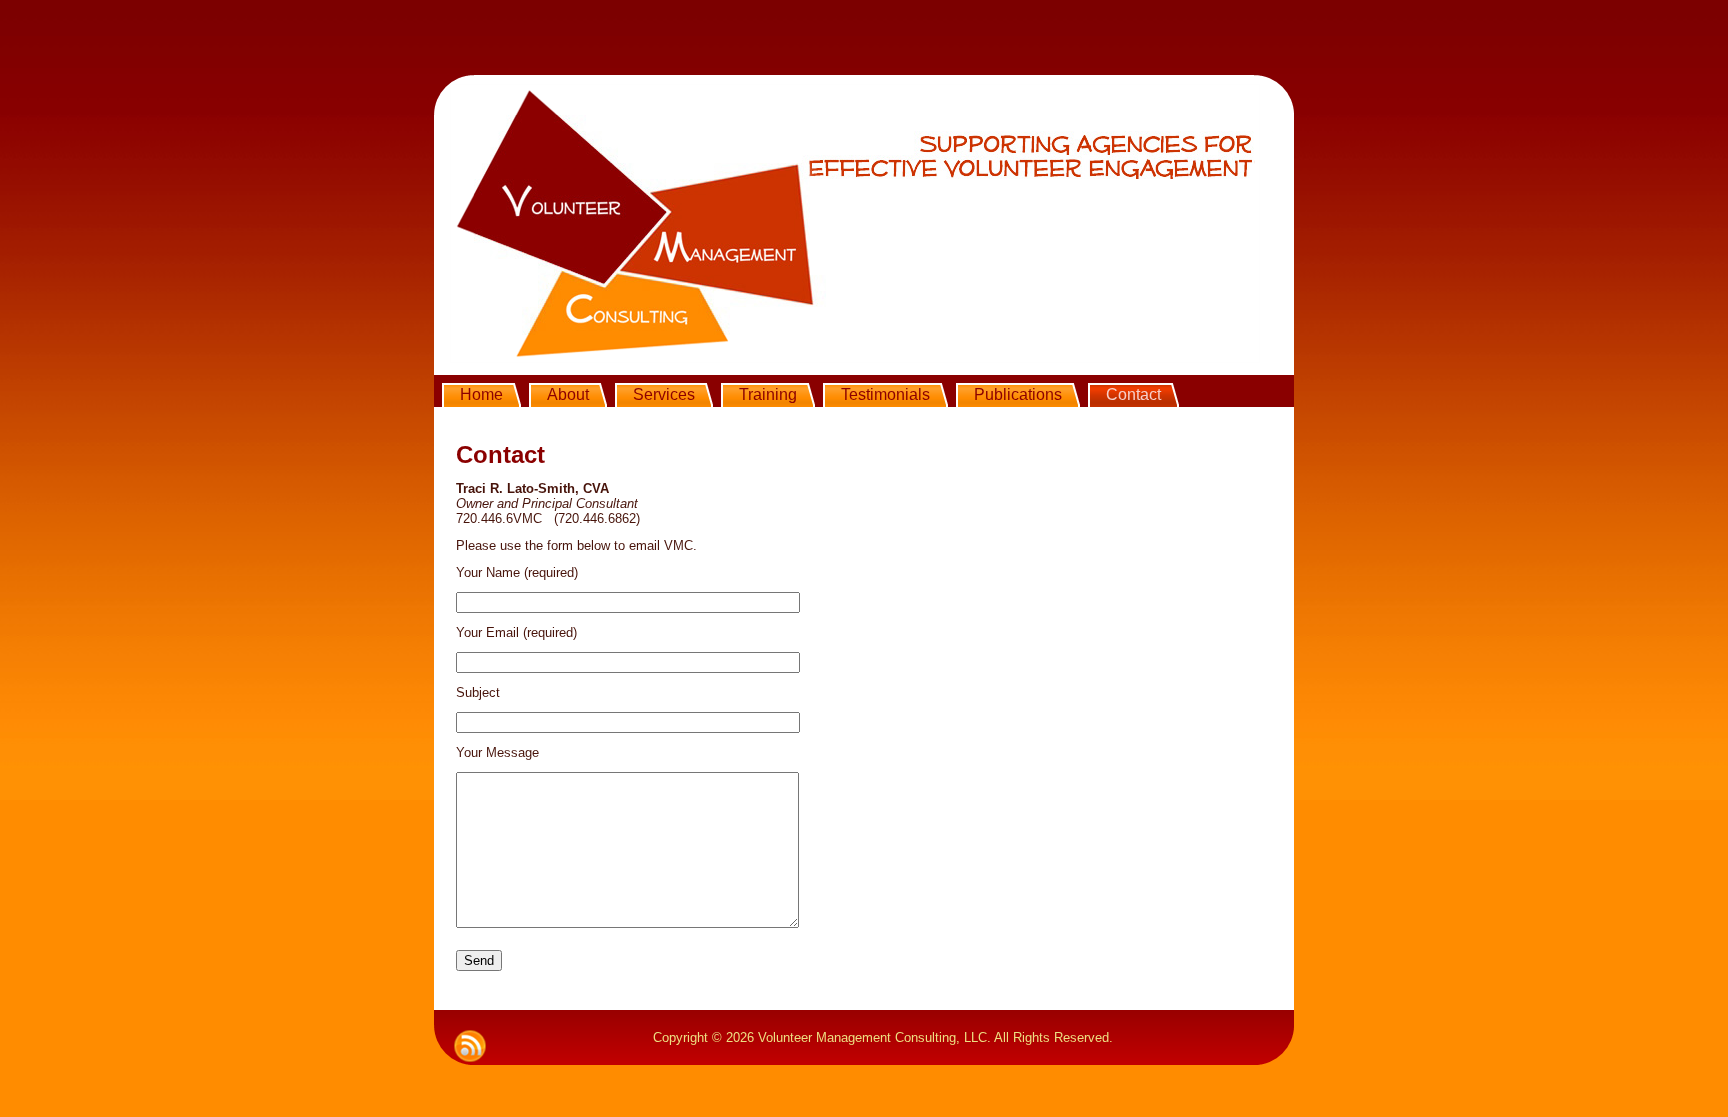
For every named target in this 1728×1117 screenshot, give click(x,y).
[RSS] (470, 1046)
